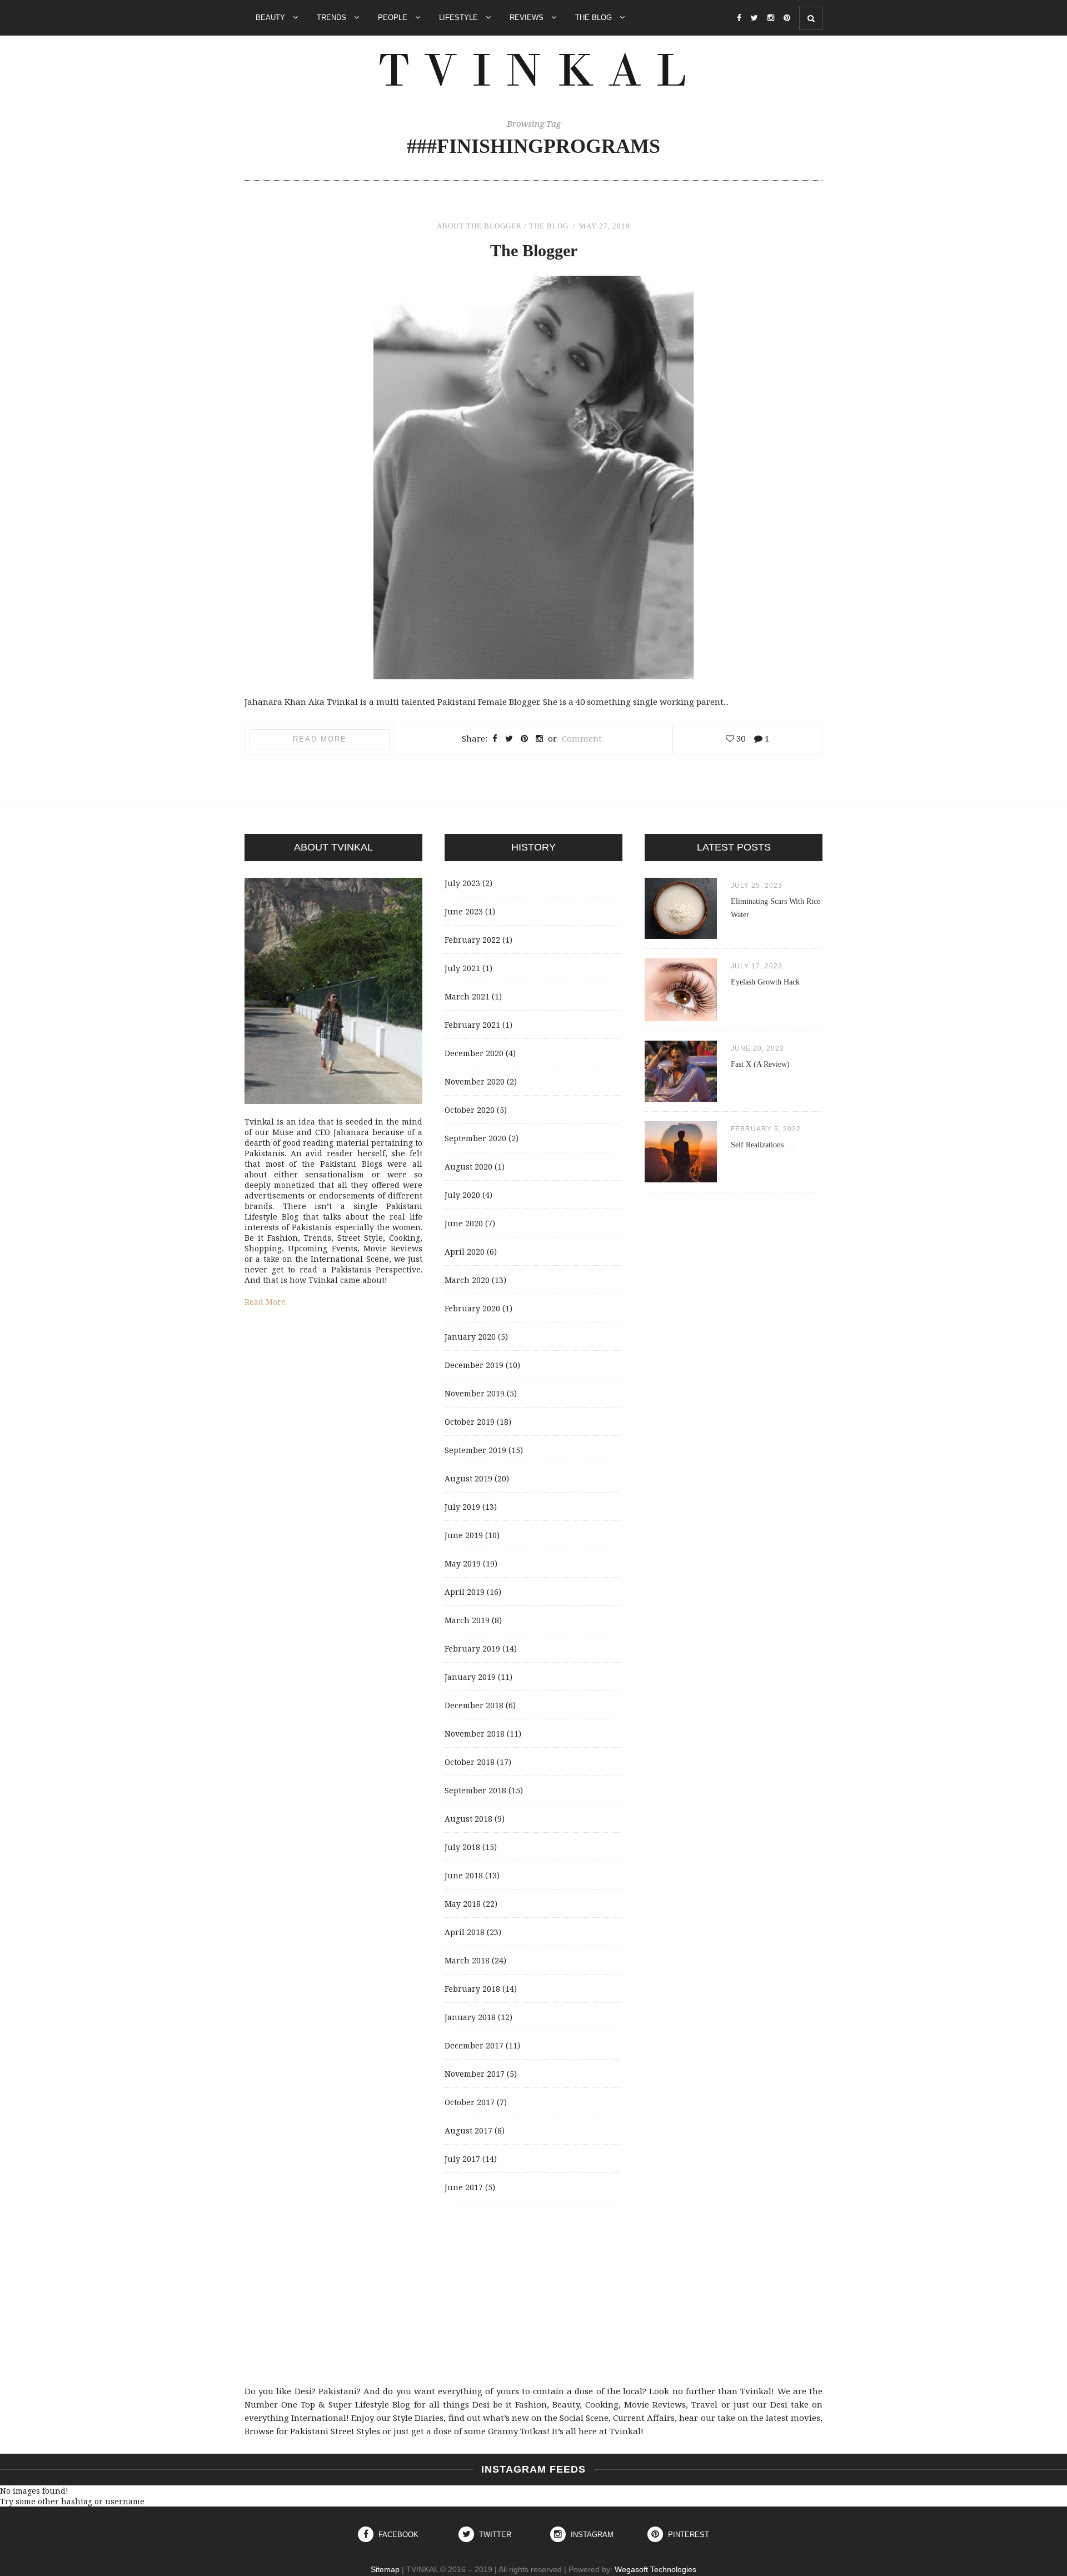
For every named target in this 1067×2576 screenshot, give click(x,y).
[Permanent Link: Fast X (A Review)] (681, 1099)
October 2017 (470, 2102)
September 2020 (475, 1138)
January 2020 (470, 1337)
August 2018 (468, 1819)
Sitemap (385, 2569)
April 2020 (465, 1252)
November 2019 (475, 1393)
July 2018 (462, 1847)
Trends (333, 18)
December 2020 (474, 1053)
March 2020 (467, 1280)
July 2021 (462, 968)
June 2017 (464, 2187)
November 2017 (475, 2074)
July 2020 (462, 1195)
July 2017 (462, 2159)
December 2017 (474, 2045)
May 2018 (463, 1904)
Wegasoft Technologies (655, 2569)
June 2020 (464, 1223)
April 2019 (465, 1592)
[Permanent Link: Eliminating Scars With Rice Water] (681, 936)
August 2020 (468, 1167)
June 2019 (464, 1535)
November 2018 (475, 1734)
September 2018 (475, 1790)
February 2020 (472, 1308)
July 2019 (462, 1507)
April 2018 (465, 1932)
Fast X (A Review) (760, 1064)
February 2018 (472, 1989)
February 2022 (472, 940)
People (394, 18)
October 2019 (470, 1422)
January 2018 (470, 2017)
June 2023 (464, 911)
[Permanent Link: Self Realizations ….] (681, 1179)
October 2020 (470, 1110)
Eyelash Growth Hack (765, 982)
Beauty (271, 18)
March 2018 (467, 1960)
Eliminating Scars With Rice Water (776, 908)
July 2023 (462, 883)
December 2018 (474, 1705)
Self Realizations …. (763, 1145)
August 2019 (468, 1478)
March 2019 (467, 1620)
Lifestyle (460, 18)
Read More (320, 739)
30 (740, 738)
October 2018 (470, 1762)
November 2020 (475, 1081)
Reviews (528, 18)
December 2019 (474, 1365)
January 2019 (470, 1677)
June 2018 (464, 1875)
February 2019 (472, 1648)
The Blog (595, 18)
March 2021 (467, 996)
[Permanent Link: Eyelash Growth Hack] (681, 1018)
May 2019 (463, 1563)
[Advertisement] (533, 2293)
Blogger (534, 250)
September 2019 (475, 1450)
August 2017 (468, 2130)
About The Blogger (479, 226)
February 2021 (472, 1025)
